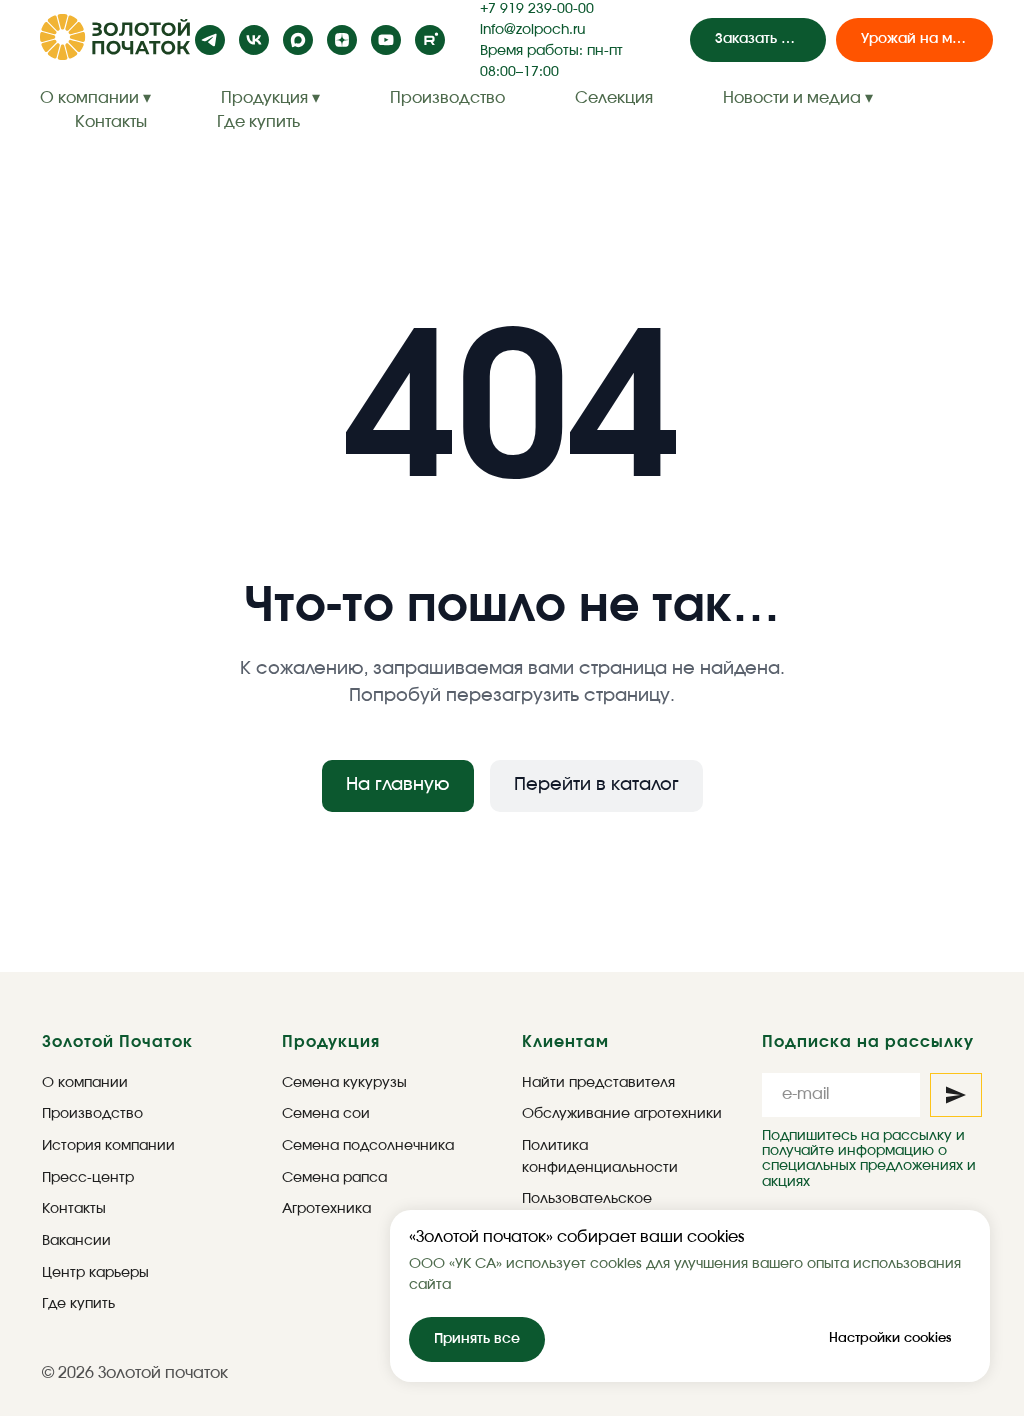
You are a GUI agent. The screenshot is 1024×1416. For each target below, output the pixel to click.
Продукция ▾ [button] (270, 98)
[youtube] (386, 40)
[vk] (254, 40)
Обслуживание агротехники (622, 1114)
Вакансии (76, 1241)
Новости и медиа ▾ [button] (798, 98)
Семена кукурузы (344, 1083)
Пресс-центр (88, 1178)
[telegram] (210, 40)
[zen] (342, 40)
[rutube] (430, 40)
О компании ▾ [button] (95, 98)
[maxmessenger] (298, 40)
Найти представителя (598, 1083)
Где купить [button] (258, 122)
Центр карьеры (95, 1273)
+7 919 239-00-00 (537, 9)
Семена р (317, 1178)
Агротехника (326, 1209)
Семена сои (326, 1114)
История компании (108, 1146)
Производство (447, 98)
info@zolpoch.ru (532, 30)
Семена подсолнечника (368, 1146)
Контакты (111, 122)
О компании (85, 1083)
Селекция (614, 98)
